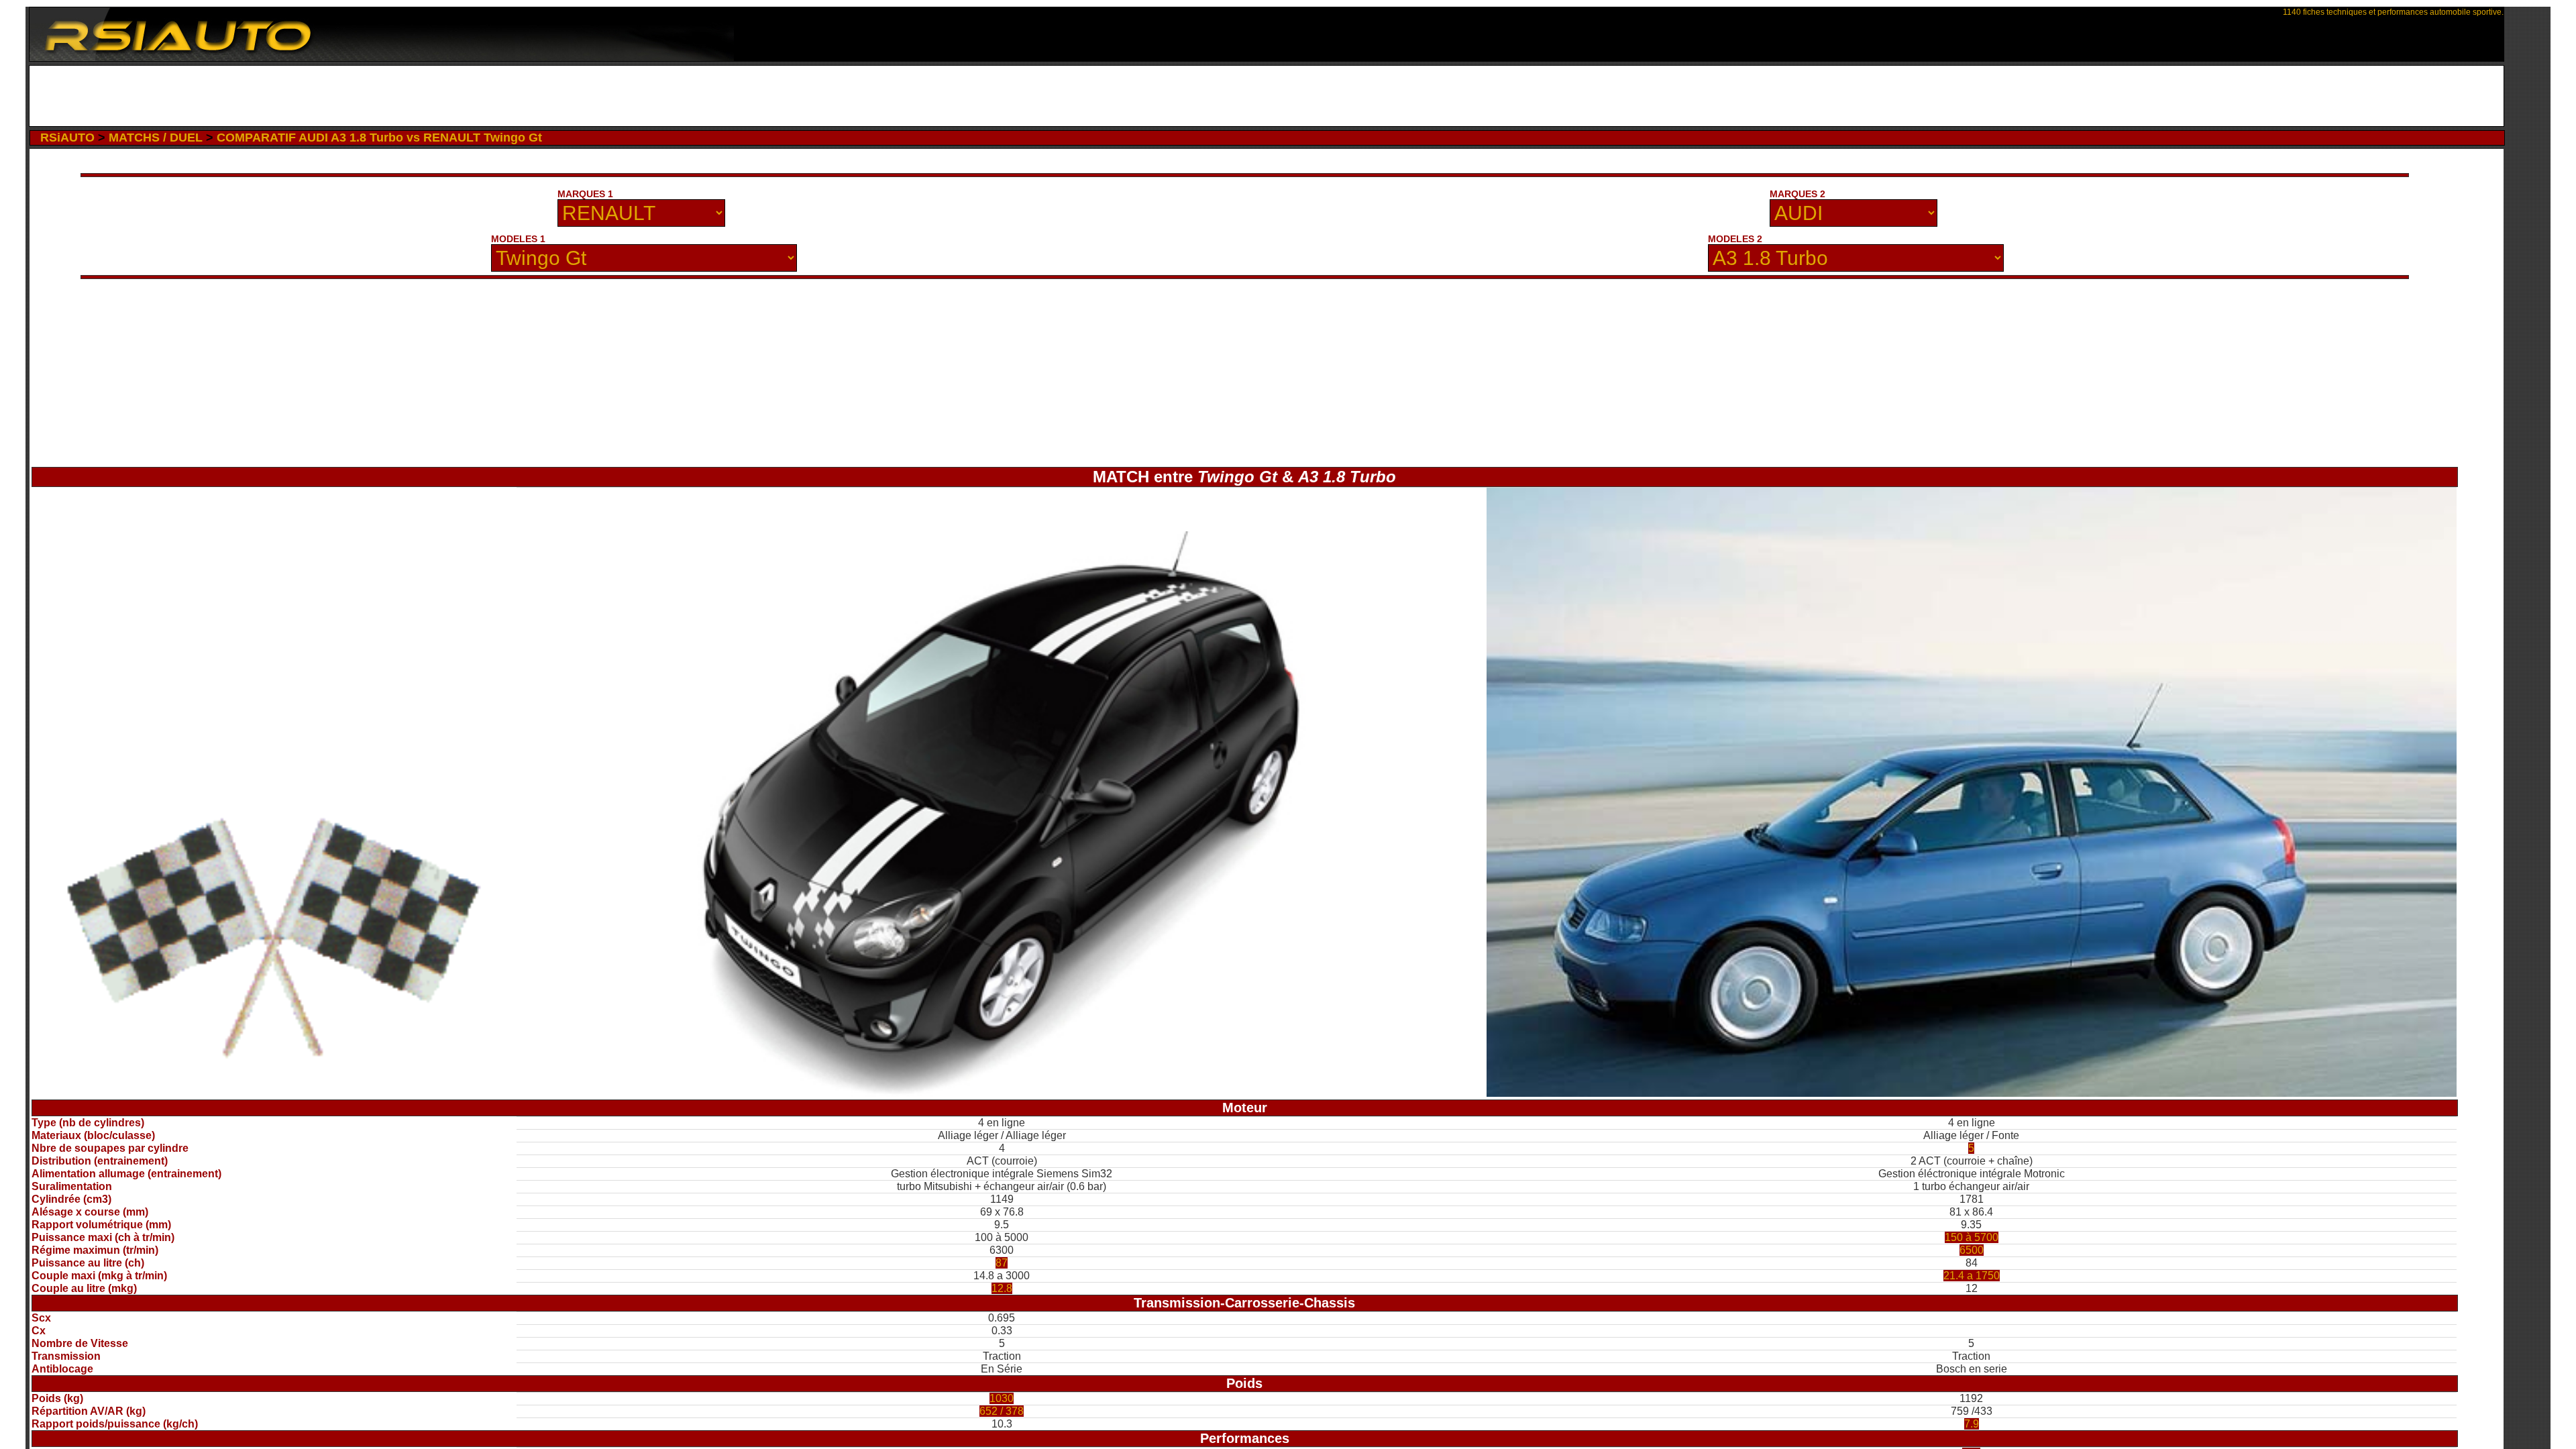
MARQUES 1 (585, 194)
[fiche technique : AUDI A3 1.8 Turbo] (1972, 1093)
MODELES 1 (518, 239)
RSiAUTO (67, 138)
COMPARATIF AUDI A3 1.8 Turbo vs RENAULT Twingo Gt (379, 138)
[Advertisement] (1267, 96)
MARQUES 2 (1797, 194)
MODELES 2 (1735, 239)
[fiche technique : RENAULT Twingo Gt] (1002, 1093)
